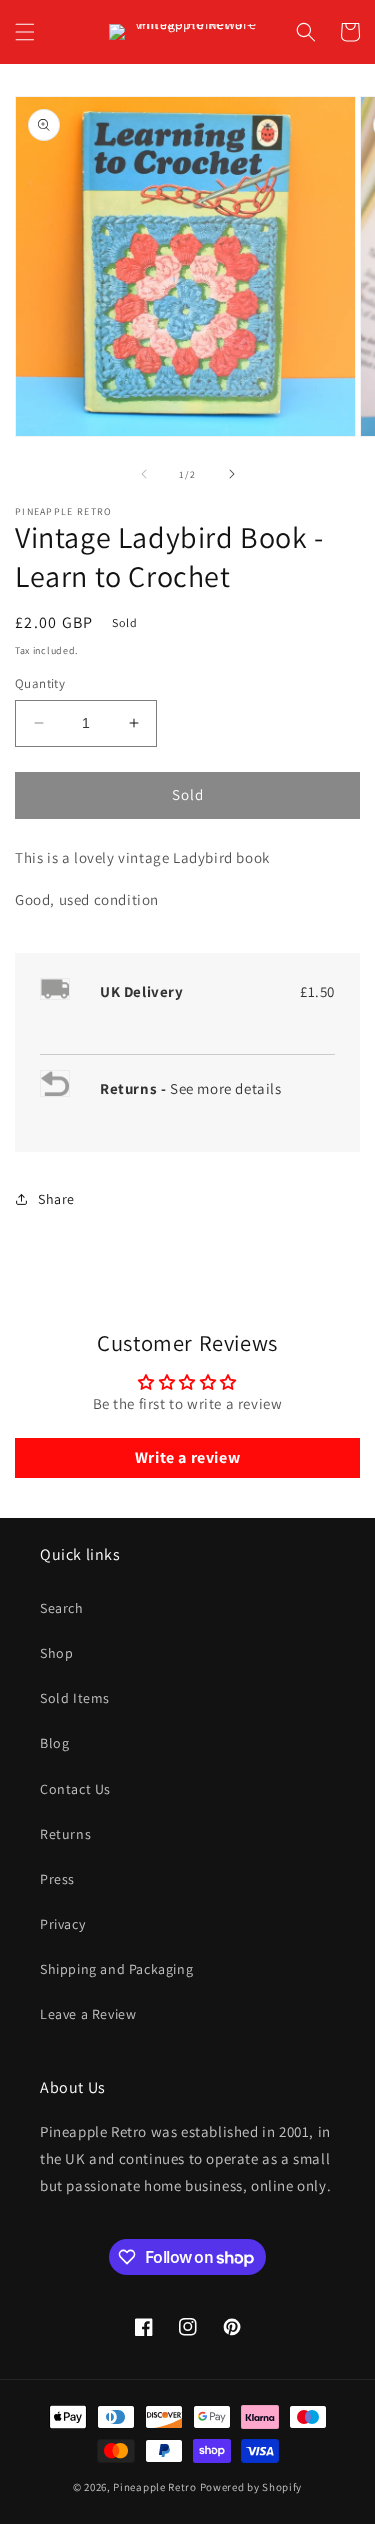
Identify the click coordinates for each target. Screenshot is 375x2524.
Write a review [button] (187, 1457)
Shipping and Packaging (116, 1969)
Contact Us (75, 1789)
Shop (56, 1653)
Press (57, 1879)
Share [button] (56, 1199)
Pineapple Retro (155, 2487)
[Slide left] (144, 474)
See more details (226, 1088)
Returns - (135, 1088)
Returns (65, 1834)
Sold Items (75, 1698)
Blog (54, 1743)
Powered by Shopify (251, 2487)
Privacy (62, 1924)
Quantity (40, 683)
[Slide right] (232, 474)
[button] (25, 32)
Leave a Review (88, 2014)
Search (62, 1608)
